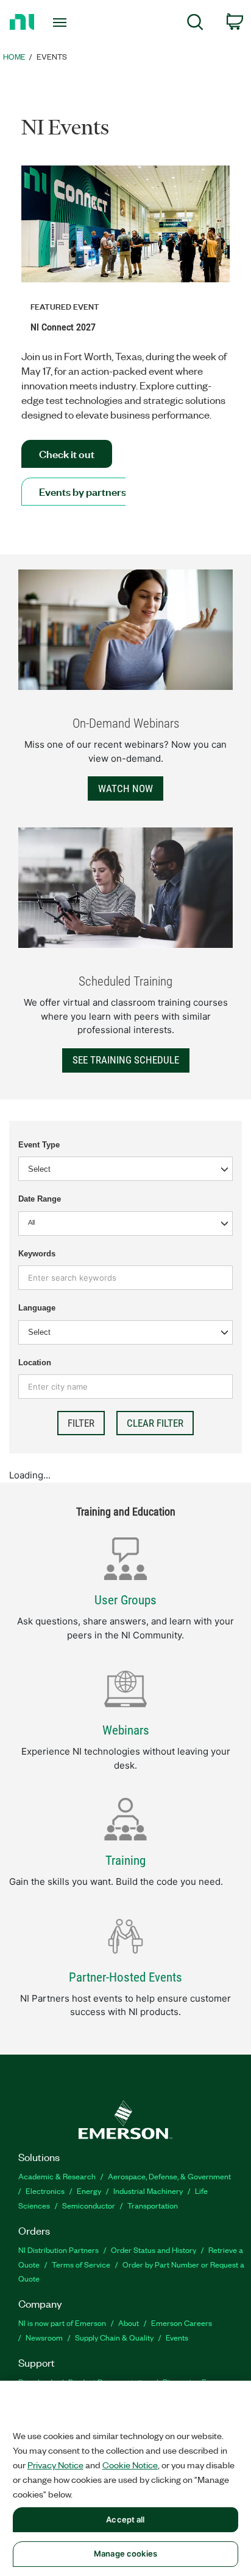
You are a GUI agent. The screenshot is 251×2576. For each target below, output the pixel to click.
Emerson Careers (182, 2323)
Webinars (126, 1730)
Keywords (37, 1254)
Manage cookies (125, 2553)
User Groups (125, 1600)
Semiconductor (89, 2205)
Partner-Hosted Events (125, 1977)
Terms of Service (81, 2264)
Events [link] (52, 56)
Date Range (40, 1199)
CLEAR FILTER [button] (155, 1423)
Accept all (125, 2519)
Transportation (153, 2205)
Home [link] (14, 56)
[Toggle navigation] (62, 23)
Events (177, 2337)
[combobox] (125, 1224)
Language (37, 1308)
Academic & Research (57, 2176)
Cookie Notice (130, 2465)
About (129, 2323)
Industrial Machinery (148, 2191)
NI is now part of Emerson (62, 2323)
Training (125, 1861)
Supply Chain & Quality (114, 2337)
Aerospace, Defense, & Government (169, 2176)
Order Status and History (154, 2250)
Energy (89, 2191)
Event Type (39, 1145)
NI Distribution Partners (58, 2250)
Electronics (45, 2191)
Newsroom (44, 2337)
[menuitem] (195, 24)
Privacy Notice (55, 2465)
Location (35, 1363)
